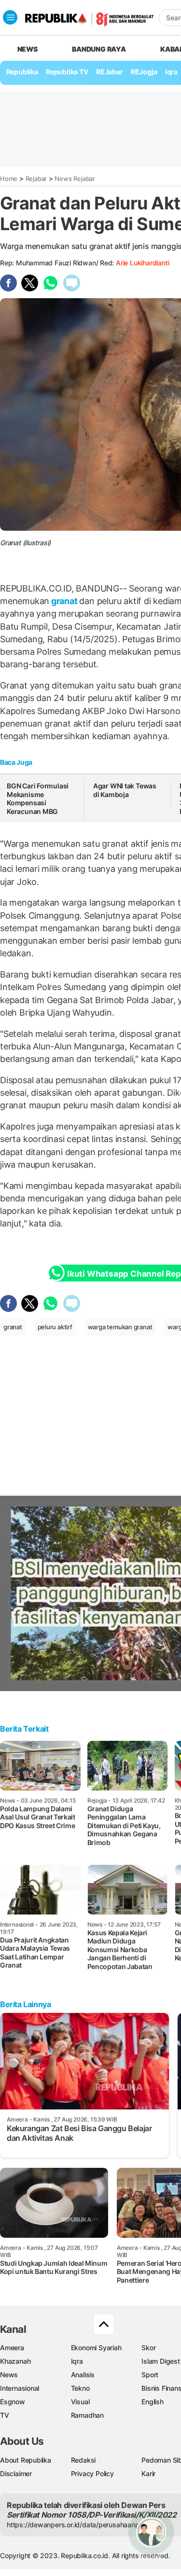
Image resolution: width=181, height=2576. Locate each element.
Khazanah (15, 2361)
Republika (22, 72)
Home (9, 179)
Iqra (77, 2361)
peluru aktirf (55, 1327)
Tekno (80, 2388)
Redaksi (84, 2460)
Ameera (12, 2348)
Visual (80, 2402)
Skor (148, 2348)
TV (5, 2415)
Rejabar (36, 179)
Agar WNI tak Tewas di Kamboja (125, 790)
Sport (150, 2375)
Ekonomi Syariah (96, 2348)
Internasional (20, 2388)
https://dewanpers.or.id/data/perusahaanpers (78, 2525)
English (153, 2402)
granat (64, 601)
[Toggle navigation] (10, 17)
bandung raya (99, 49)
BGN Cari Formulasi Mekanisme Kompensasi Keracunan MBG (38, 799)
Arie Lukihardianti (142, 263)
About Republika (26, 2460)
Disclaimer (16, 2473)
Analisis (83, 2375)
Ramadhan (87, 2415)
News (9, 2375)
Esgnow (13, 2402)
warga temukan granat (120, 1327)
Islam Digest (160, 2361)
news (28, 49)
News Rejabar (75, 179)
